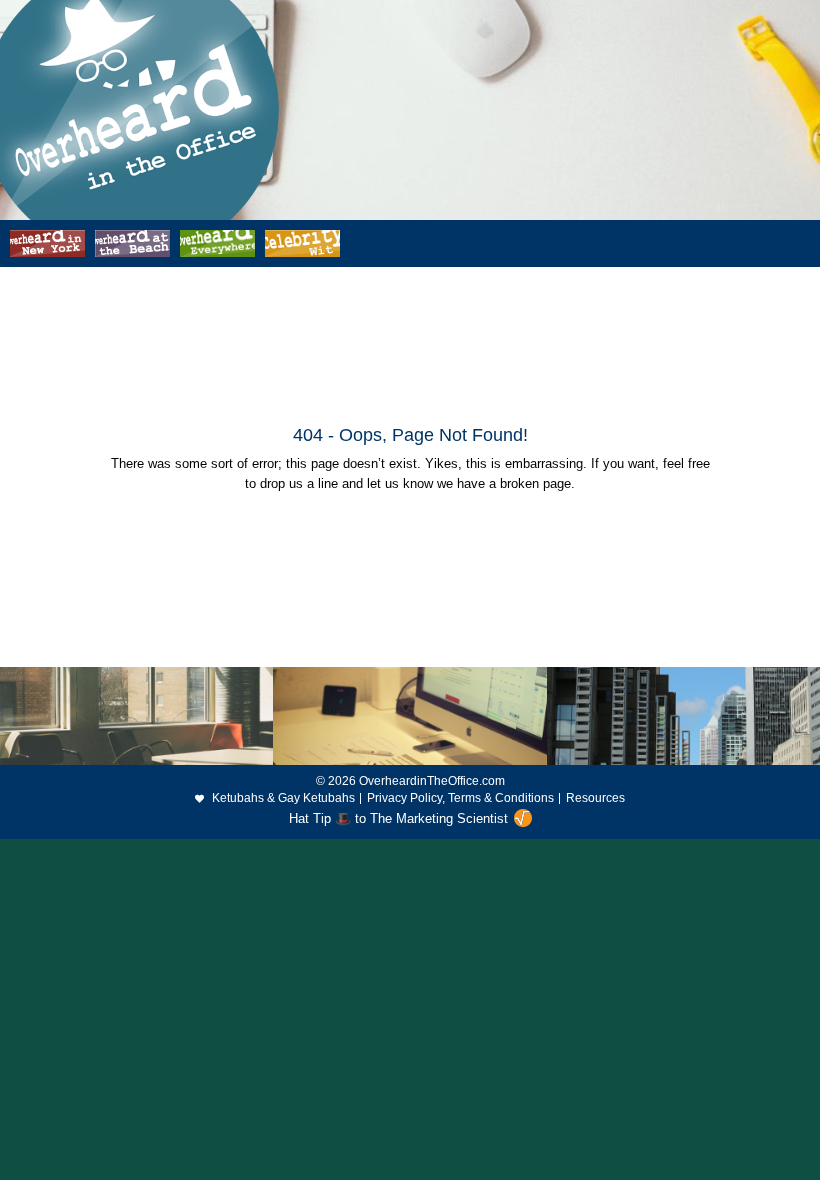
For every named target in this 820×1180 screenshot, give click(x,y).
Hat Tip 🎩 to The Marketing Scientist (398, 818)
